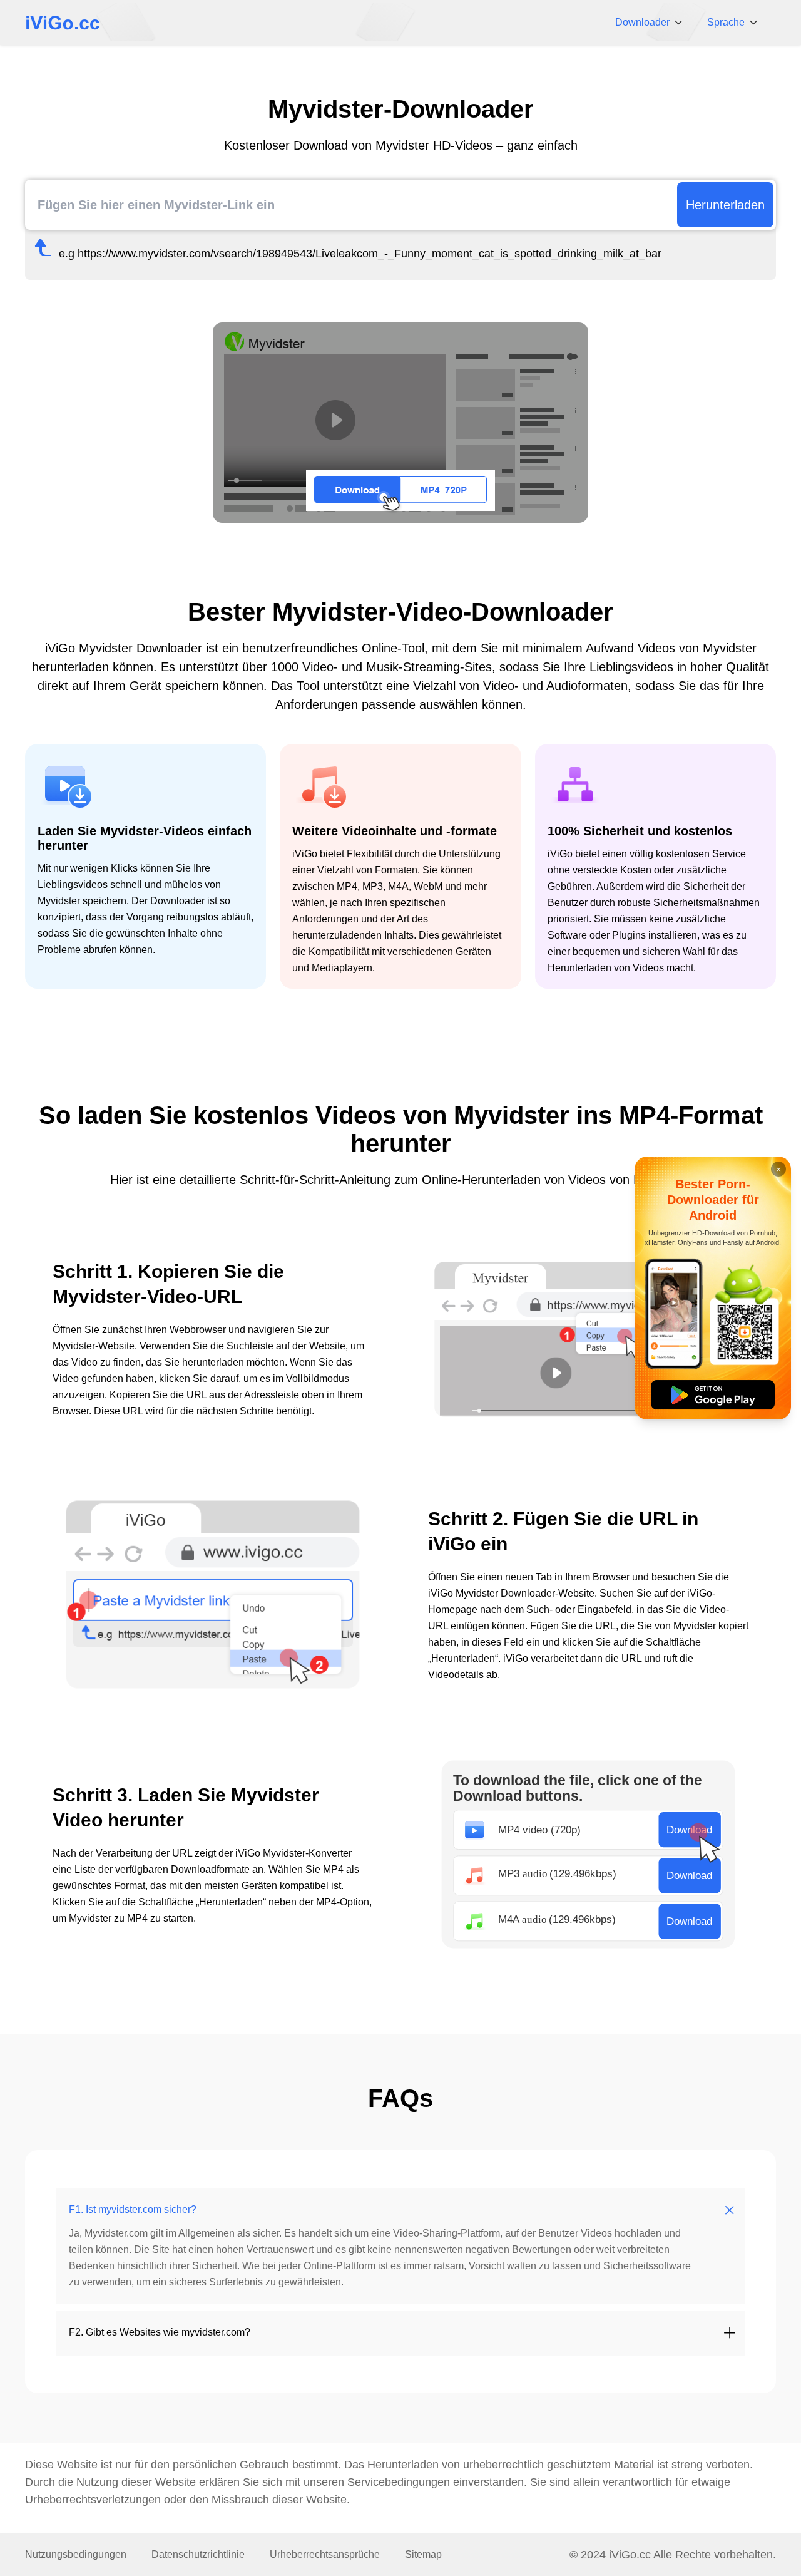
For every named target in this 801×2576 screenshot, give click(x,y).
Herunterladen (725, 205)
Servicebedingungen (399, 2482)
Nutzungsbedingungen (76, 2554)
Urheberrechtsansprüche (325, 2554)
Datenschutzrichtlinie (198, 2554)
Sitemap (423, 2554)
